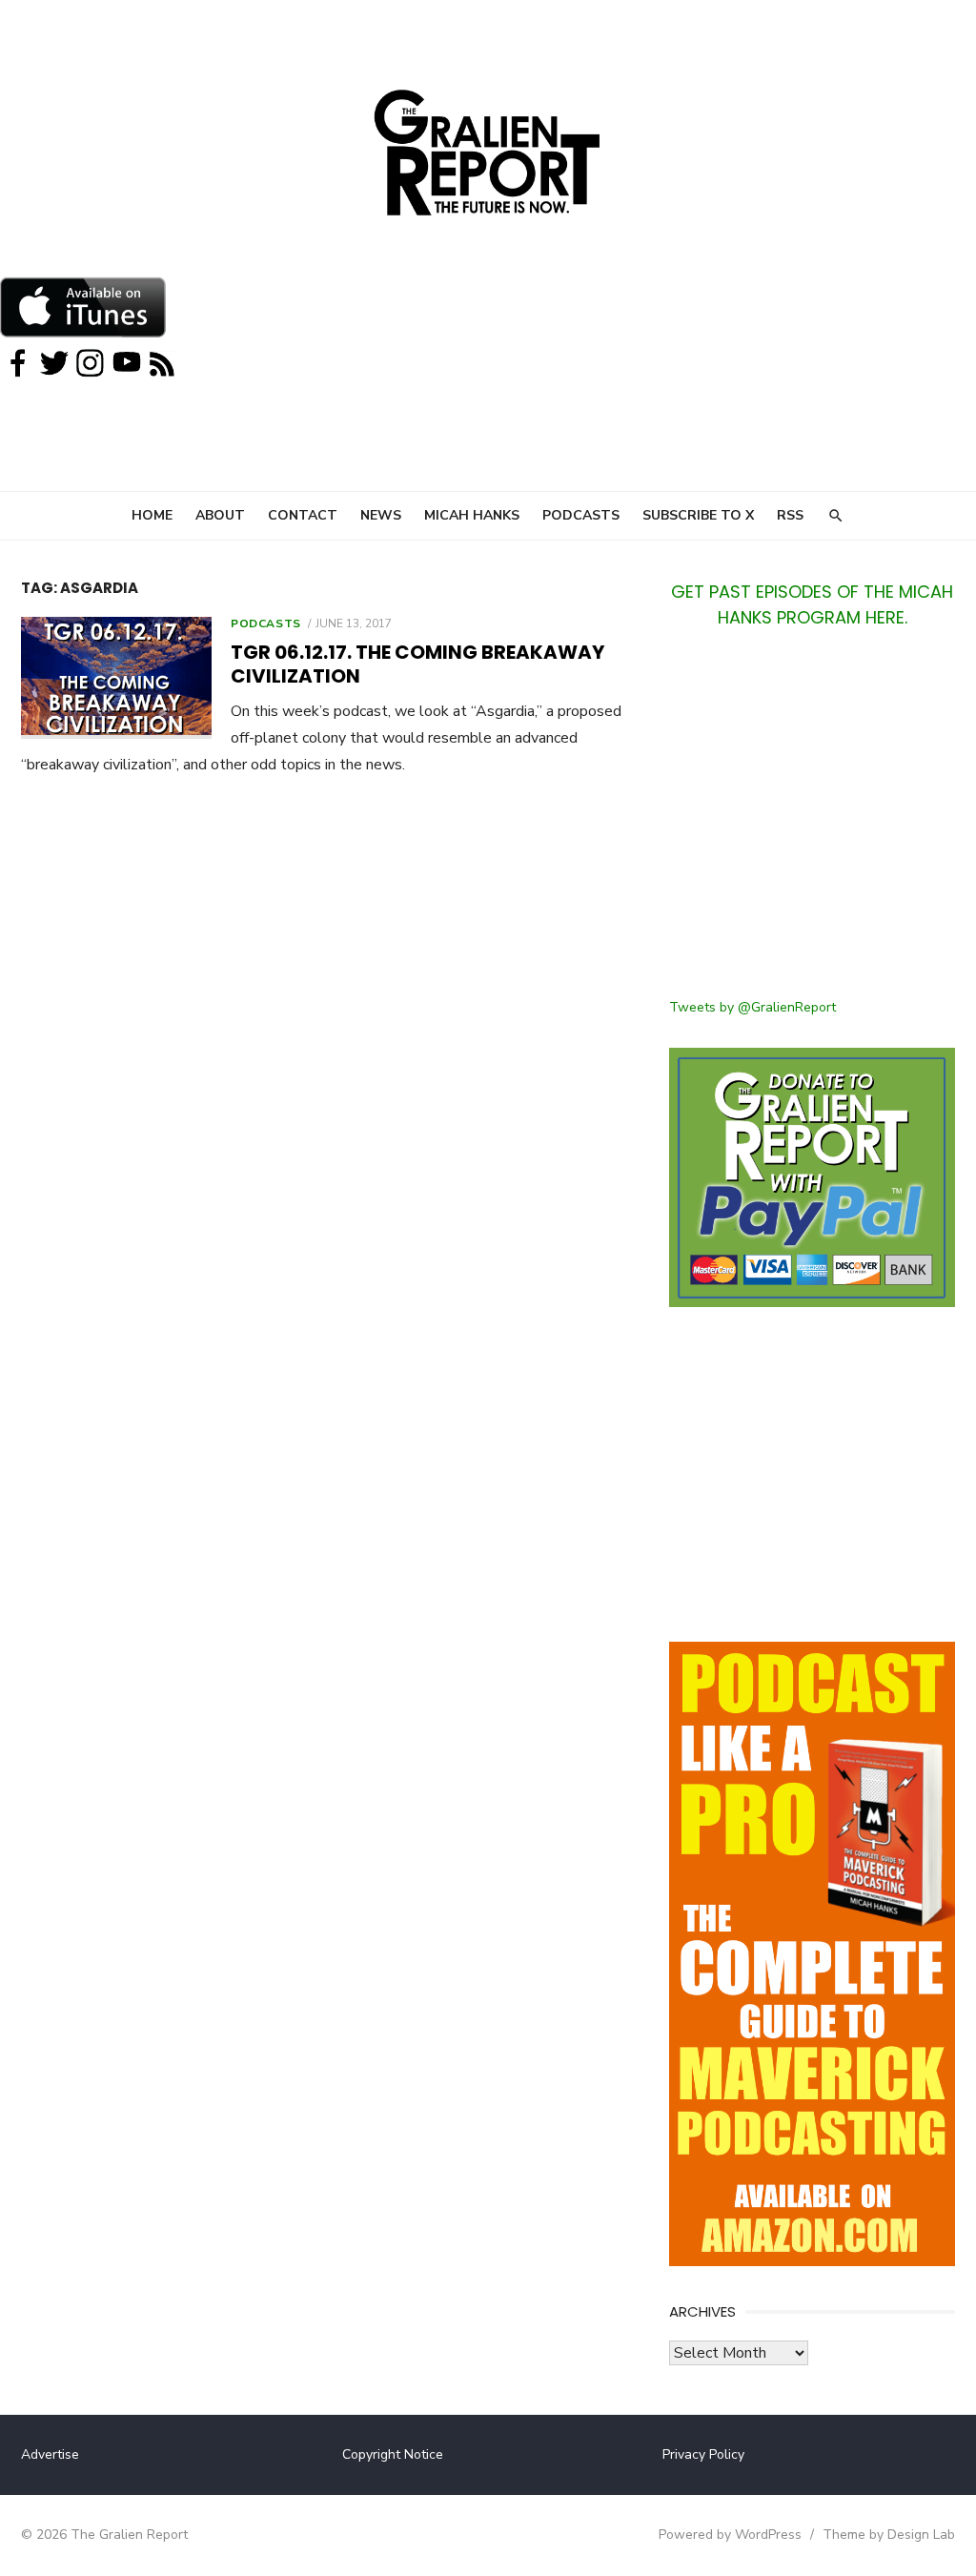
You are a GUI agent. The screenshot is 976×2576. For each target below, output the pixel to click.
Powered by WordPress (730, 2535)
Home (152, 515)
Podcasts (581, 515)
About (220, 515)
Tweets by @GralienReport (752, 1007)
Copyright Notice (393, 2454)
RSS (790, 515)
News (381, 515)
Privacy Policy (703, 2454)
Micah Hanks (472, 515)
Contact (303, 515)
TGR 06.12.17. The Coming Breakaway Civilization (417, 664)
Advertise (50, 2454)
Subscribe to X (698, 515)
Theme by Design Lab (889, 2535)
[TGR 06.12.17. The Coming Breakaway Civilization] (116, 677)
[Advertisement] (812, 825)
